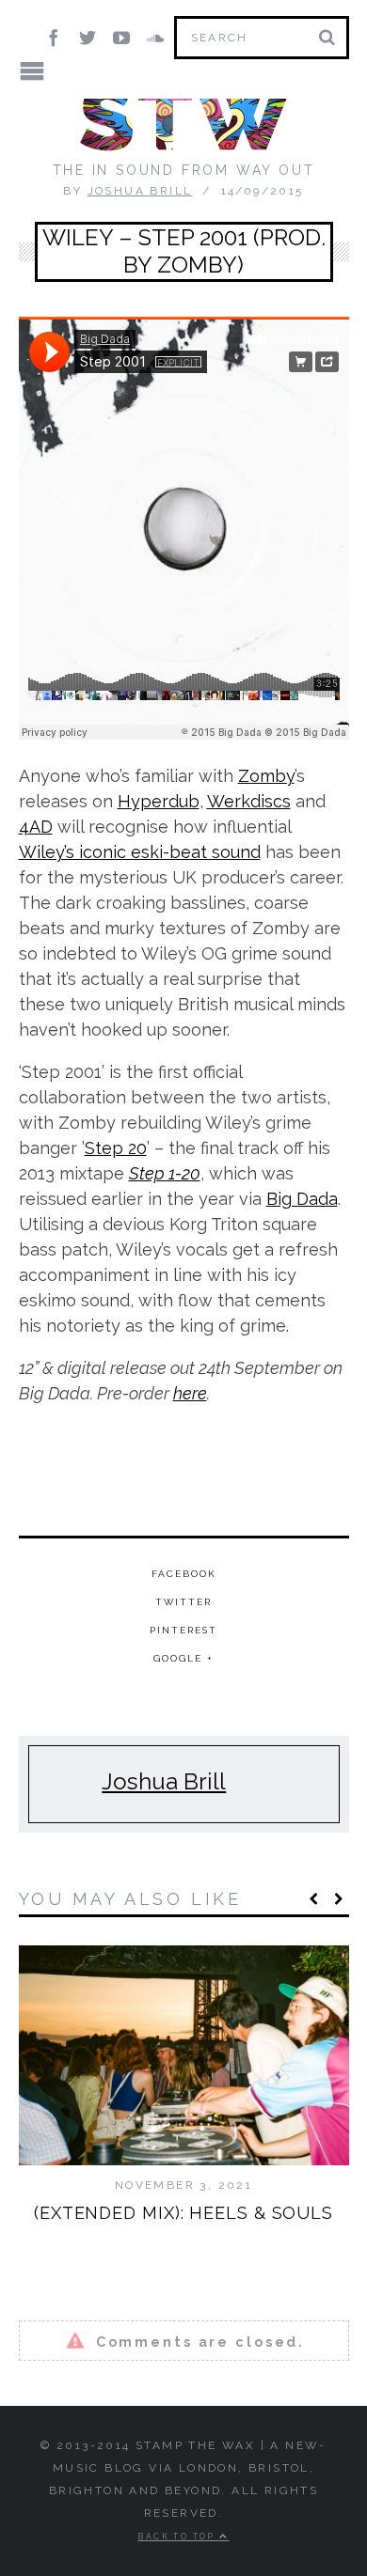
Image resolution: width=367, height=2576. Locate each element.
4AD (36, 827)
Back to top (178, 2537)
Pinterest (183, 1630)
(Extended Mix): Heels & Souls (183, 2213)
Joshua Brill (140, 191)
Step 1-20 (165, 1173)
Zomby (266, 776)
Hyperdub (159, 801)
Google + (183, 1658)
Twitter (183, 1602)
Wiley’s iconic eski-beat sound (140, 852)
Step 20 (116, 1148)
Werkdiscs (249, 801)
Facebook (184, 1574)
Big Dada (302, 1199)
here (190, 1393)
